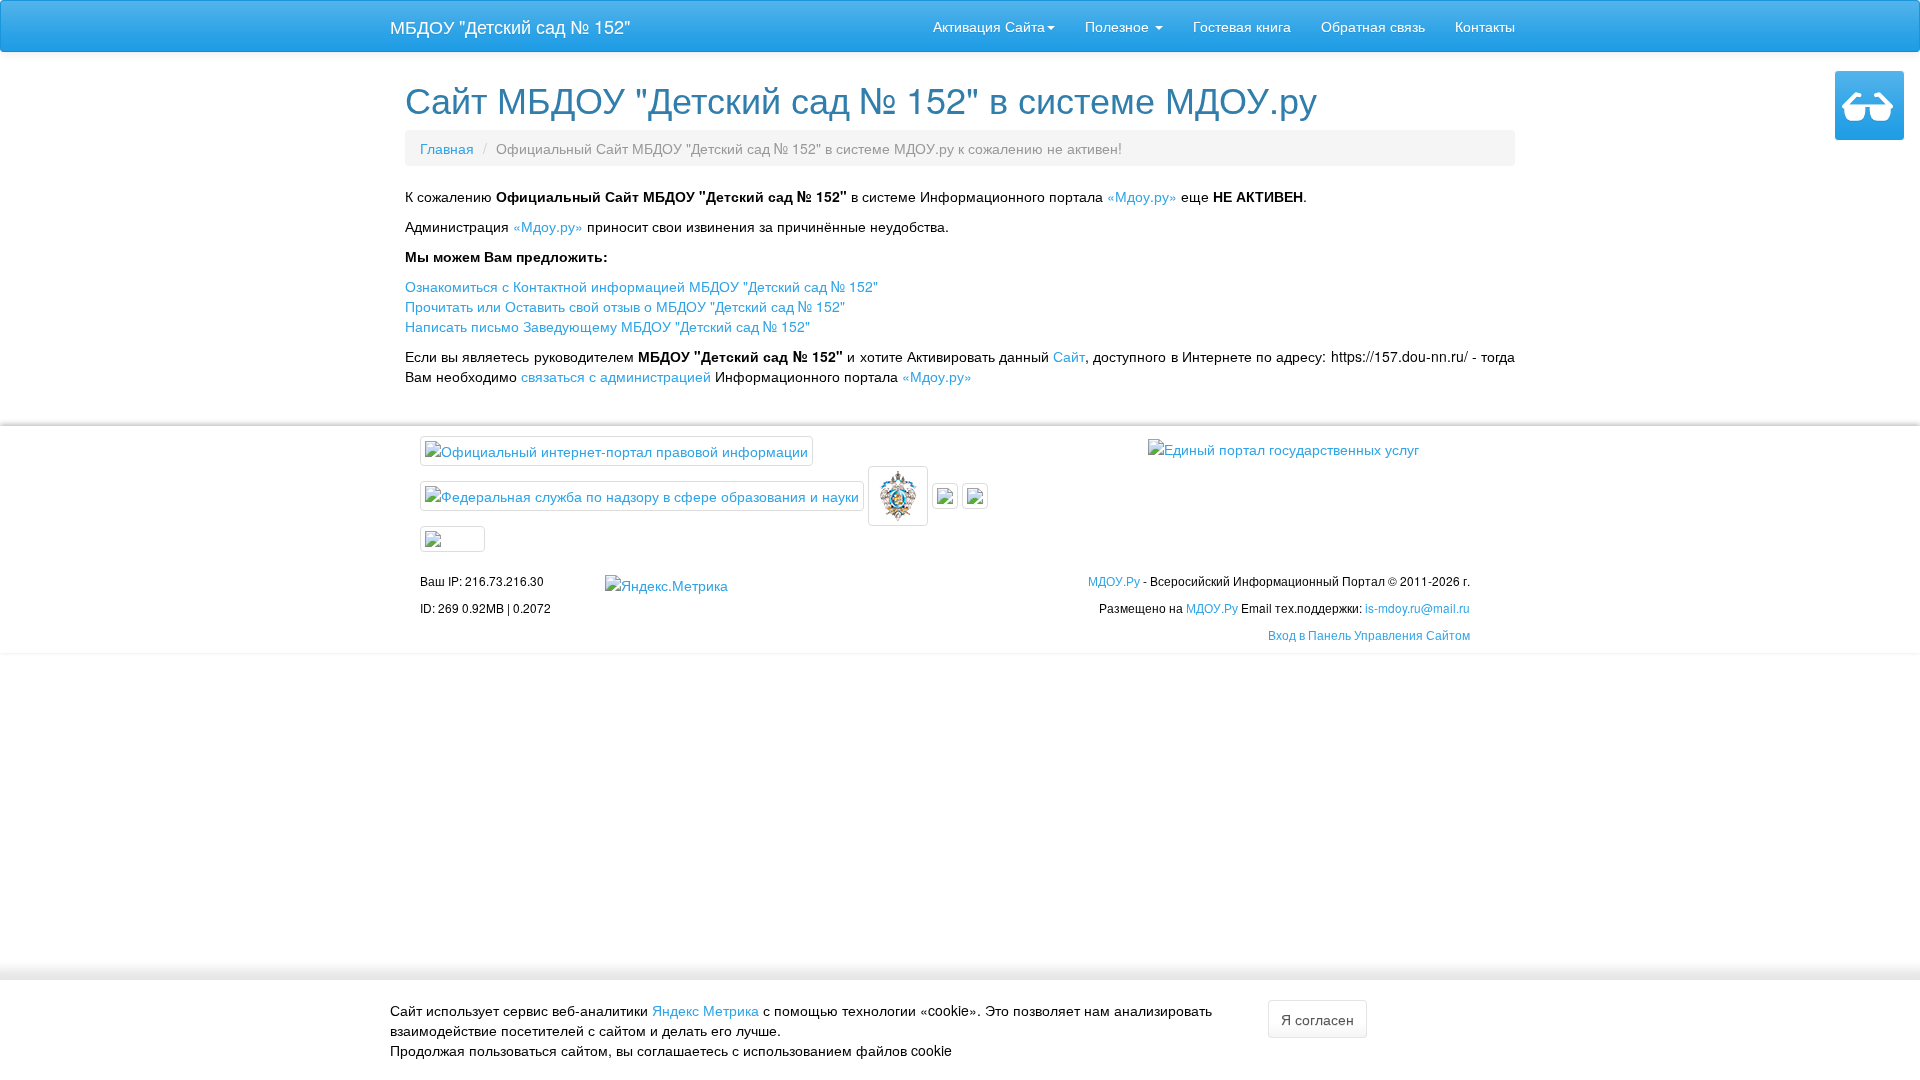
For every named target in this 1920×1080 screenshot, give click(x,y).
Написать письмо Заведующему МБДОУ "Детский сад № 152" (607, 326)
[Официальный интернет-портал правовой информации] (616, 449)
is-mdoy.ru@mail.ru (1417, 607)
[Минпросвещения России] (900, 494)
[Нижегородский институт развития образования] (975, 494)
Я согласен (1317, 1019)
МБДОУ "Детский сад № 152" (510, 26)
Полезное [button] (1119, 26)
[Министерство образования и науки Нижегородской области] (452, 537)
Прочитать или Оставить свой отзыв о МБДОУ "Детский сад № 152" (625, 306)
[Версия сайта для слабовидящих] (1869, 105)
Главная (447, 148)
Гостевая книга (1242, 26)
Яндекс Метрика (705, 1010)
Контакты (1485, 26)
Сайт (1069, 356)
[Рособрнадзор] (644, 494)
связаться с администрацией (616, 376)
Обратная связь (1373, 26)
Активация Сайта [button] (989, 26)
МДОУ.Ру (1114, 580)
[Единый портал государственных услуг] (1283, 446)
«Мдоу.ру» (1142, 196)
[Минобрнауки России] (947, 494)
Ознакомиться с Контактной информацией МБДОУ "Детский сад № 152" (641, 286)
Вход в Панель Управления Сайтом (1369, 634)
